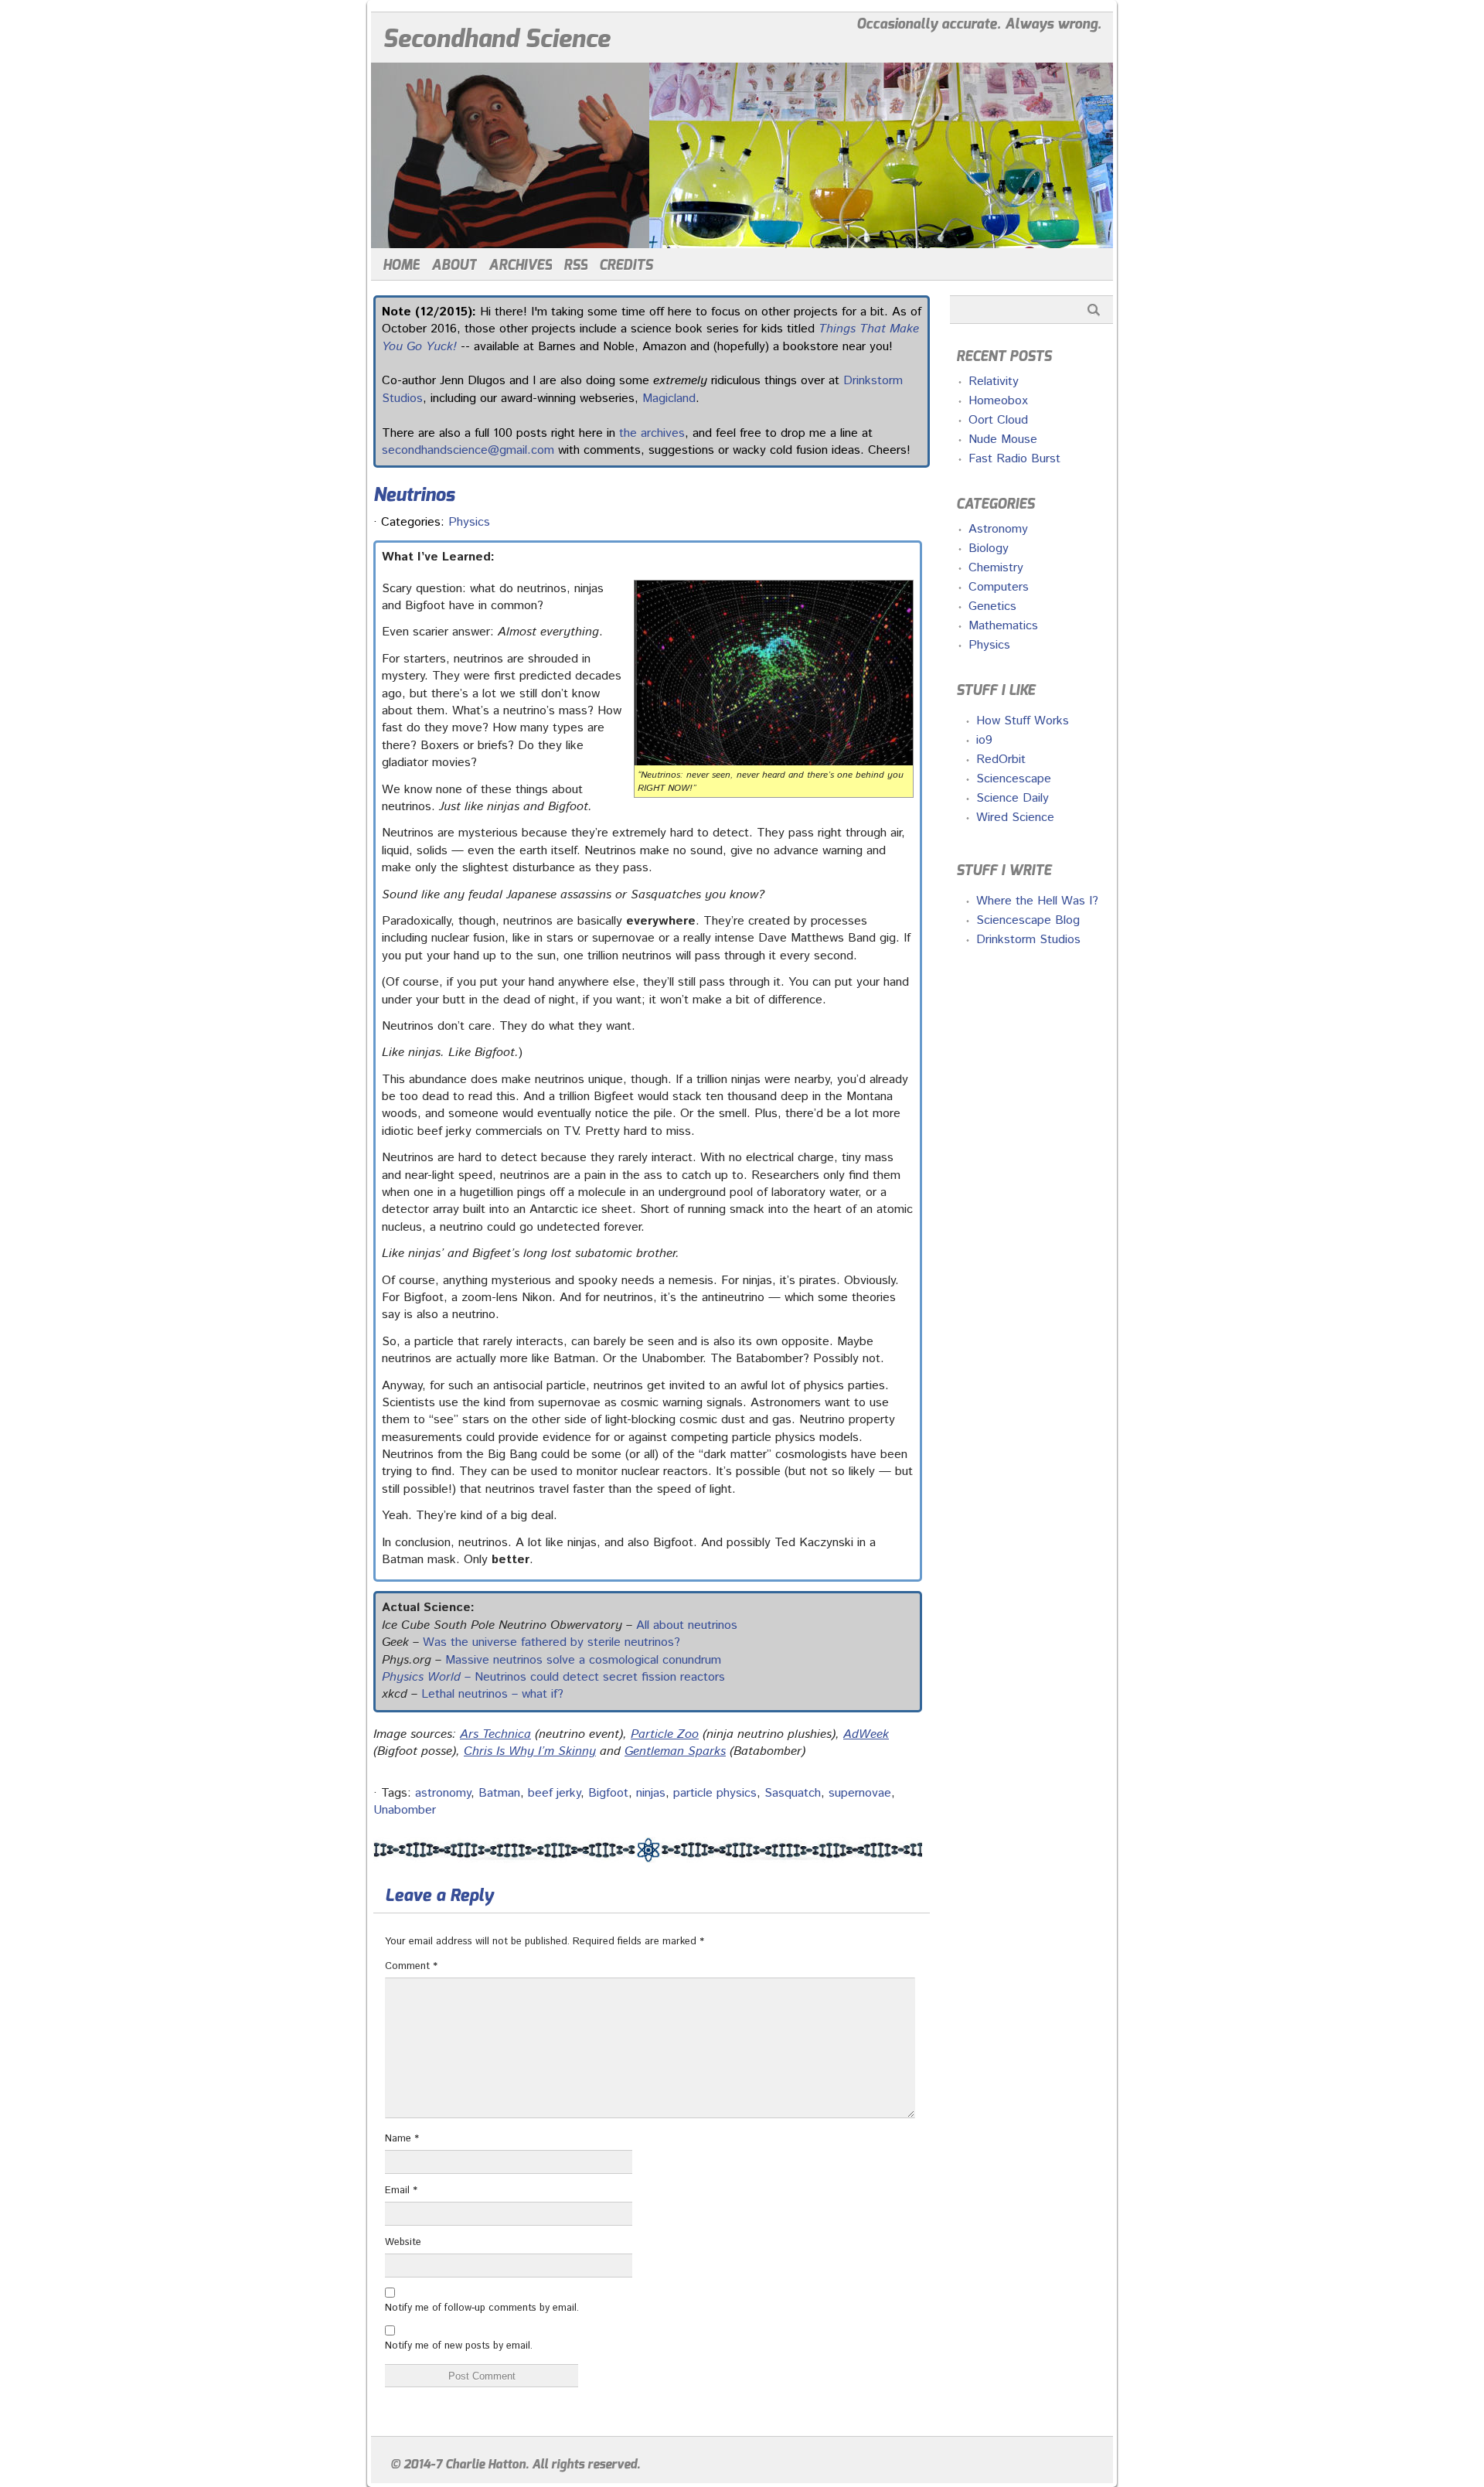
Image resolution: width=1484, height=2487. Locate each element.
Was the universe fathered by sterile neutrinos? (551, 1642)
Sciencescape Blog (1028, 920)
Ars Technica (495, 1734)
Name (402, 2139)
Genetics (992, 606)
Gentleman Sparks (675, 1751)
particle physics (715, 1793)
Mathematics (1003, 626)
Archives (520, 265)
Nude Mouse (1003, 439)
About (454, 265)
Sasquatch (793, 1793)
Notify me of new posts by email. (459, 2346)
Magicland (669, 399)
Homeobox (998, 401)
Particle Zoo (665, 1734)
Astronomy (998, 529)
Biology (989, 549)
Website (403, 2242)
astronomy (443, 1793)
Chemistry (996, 568)
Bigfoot (608, 1793)
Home (401, 265)
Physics (469, 522)
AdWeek (866, 1734)
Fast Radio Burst (1014, 459)
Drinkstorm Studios (1028, 940)
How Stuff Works (1023, 721)
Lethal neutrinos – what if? (492, 1694)
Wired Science (1015, 818)
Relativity (994, 382)
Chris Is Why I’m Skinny (530, 1751)
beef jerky (554, 1793)
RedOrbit (1001, 760)
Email (401, 2191)
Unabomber (405, 1810)
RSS (575, 265)
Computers (999, 587)
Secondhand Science (496, 39)
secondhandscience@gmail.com (468, 450)
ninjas (651, 1793)
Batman (499, 1793)
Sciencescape (1014, 779)
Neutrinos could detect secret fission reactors (600, 1677)
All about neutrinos (687, 1625)
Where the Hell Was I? (1037, 901)
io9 (984, 740)
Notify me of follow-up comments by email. (482, 2308)
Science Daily (1013, 798)
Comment (411, 1966)
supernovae (860, 1793)
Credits (626, 265)
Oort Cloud (998, 420)
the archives (652, 433)
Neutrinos (414, 495)
